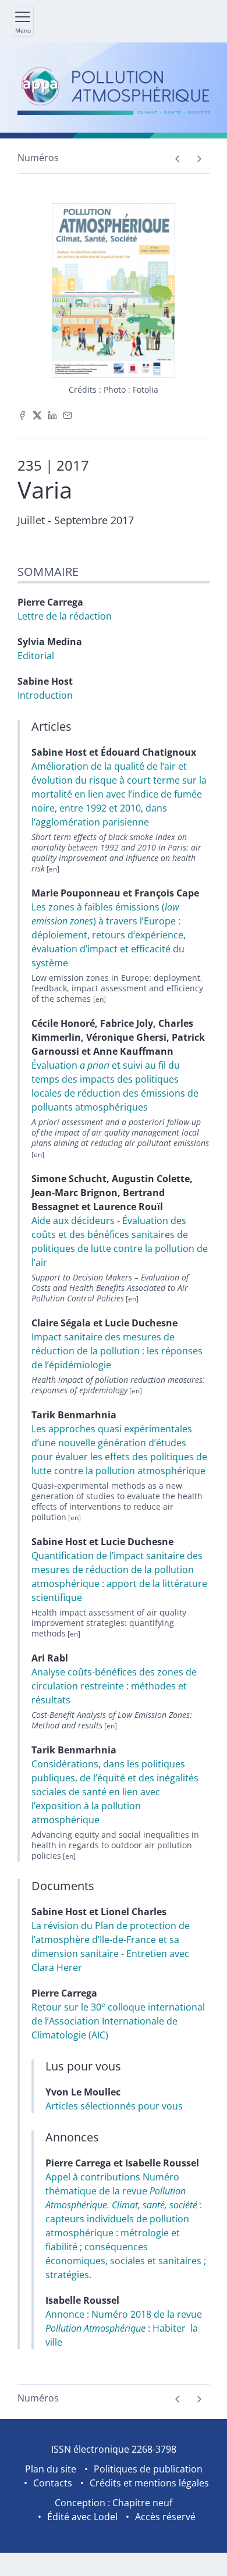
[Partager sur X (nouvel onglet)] (37, 414)
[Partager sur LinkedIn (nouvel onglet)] (52, 414)
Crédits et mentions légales (149, 2483)
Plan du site (51, 2469)
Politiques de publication (148, 2469)
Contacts (53, 2483)
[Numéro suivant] (199, 159)
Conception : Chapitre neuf (114, 2503)
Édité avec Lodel (82, 2517)
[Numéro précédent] (177, 159)
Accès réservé (165, 2517)
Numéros (38, 158)
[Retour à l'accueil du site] (114, 90)
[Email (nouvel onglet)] (68, 414)
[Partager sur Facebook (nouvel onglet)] (22, 414)
